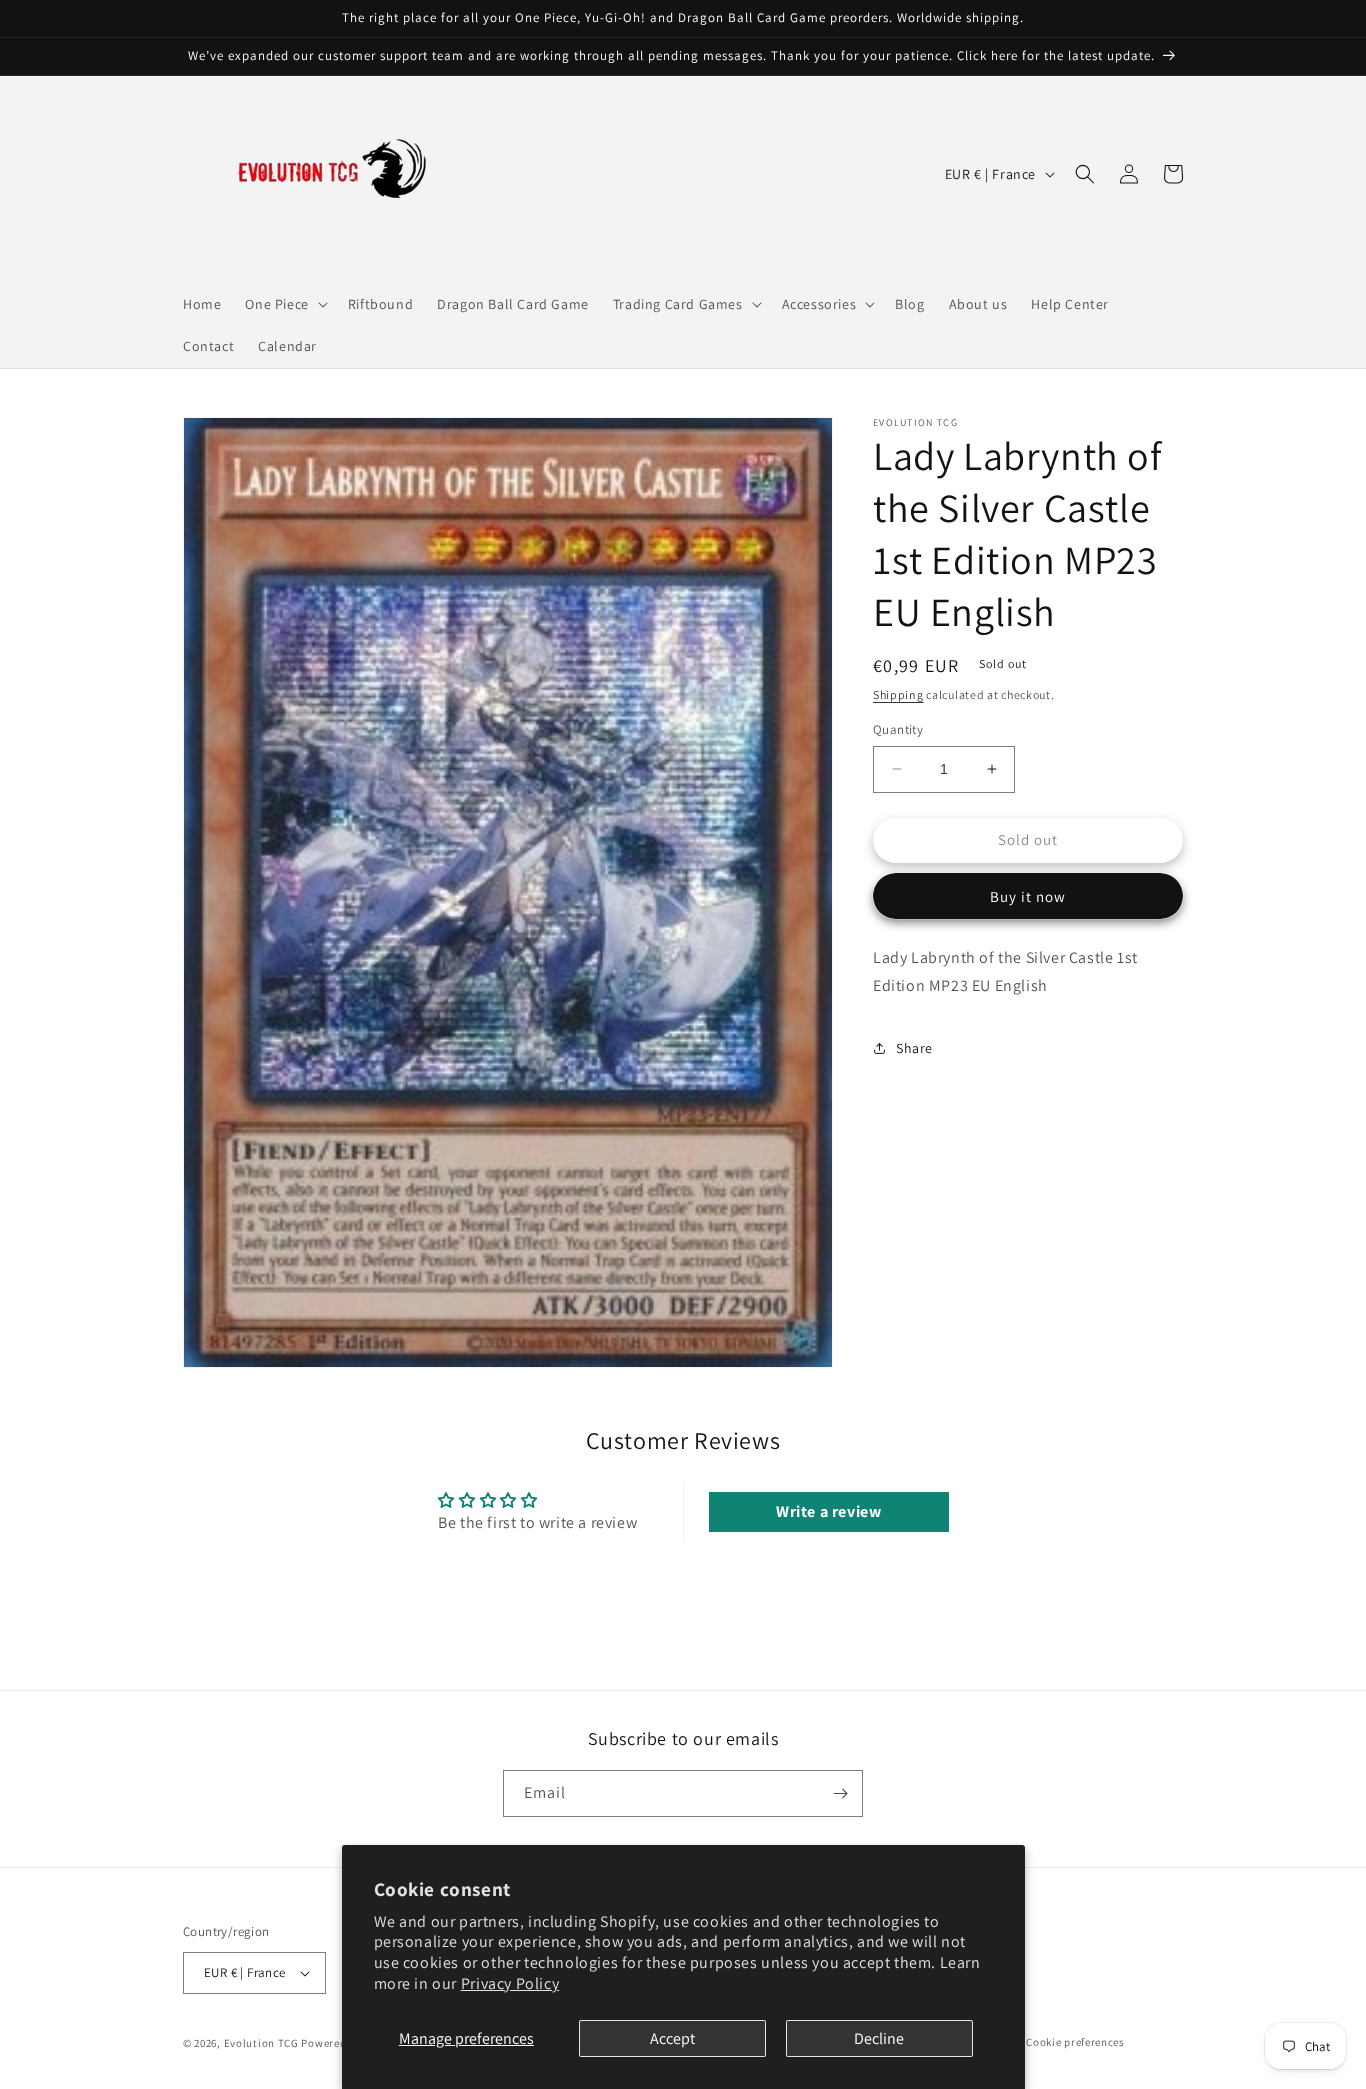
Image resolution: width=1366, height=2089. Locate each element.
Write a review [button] (828, 1511)
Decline (879, 2038)
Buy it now (1028, 896)
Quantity (898, 729)
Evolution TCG (261, 2043)
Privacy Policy (510, 1983)
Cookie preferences (1075, 2042)
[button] (284, 304)
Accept (672, 2038)
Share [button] (914, 1048)
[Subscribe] (840, 1793)
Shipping (898, 694)
